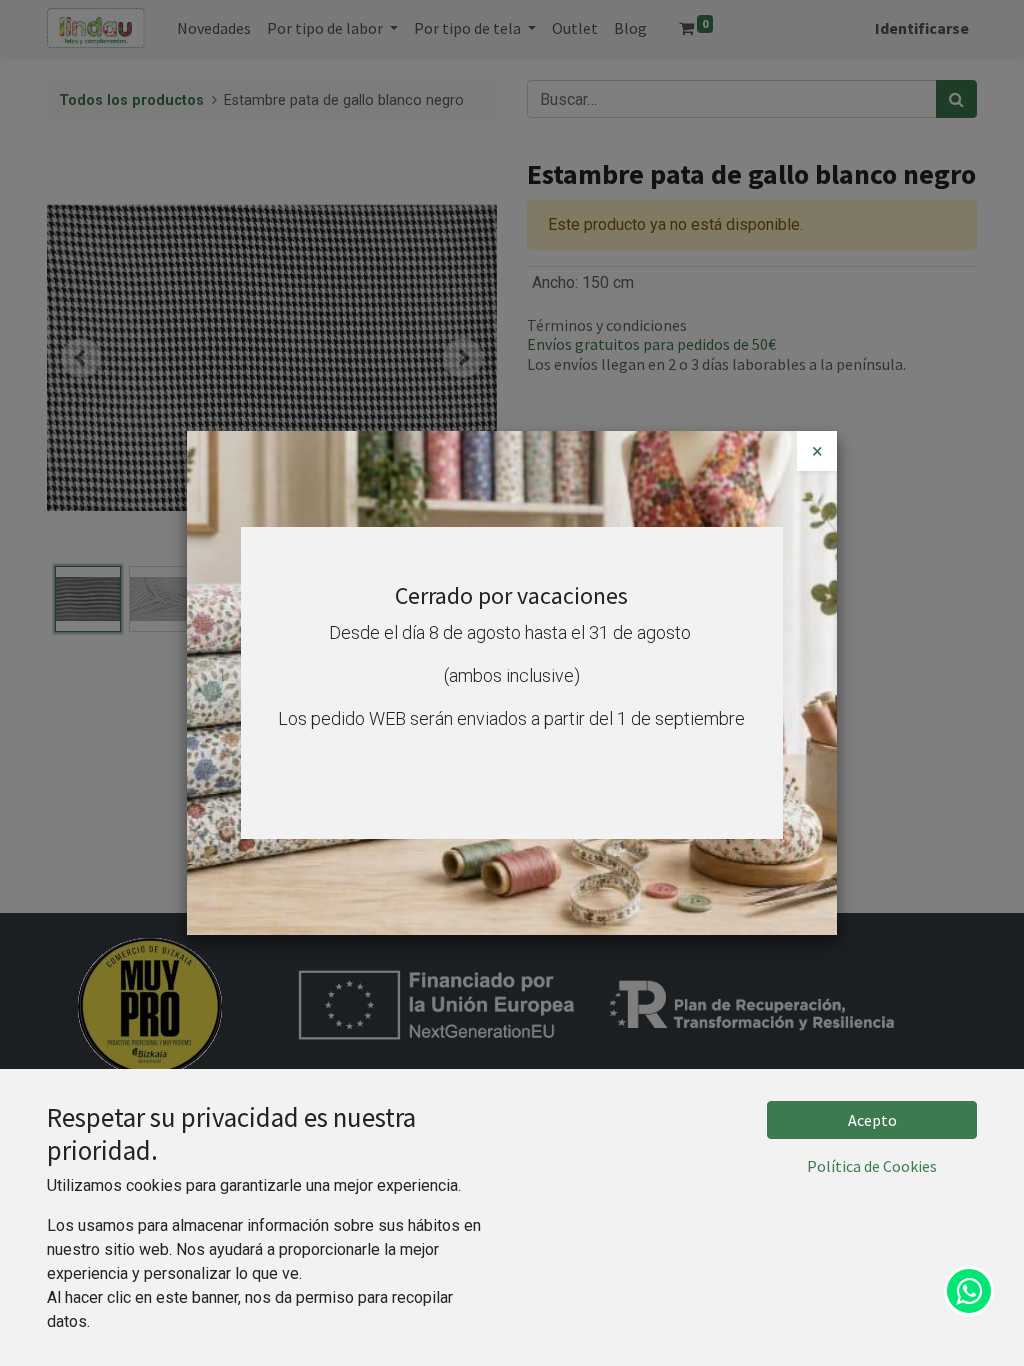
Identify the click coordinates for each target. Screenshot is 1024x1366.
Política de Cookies (872, 1166)
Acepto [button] (872, 1120)
